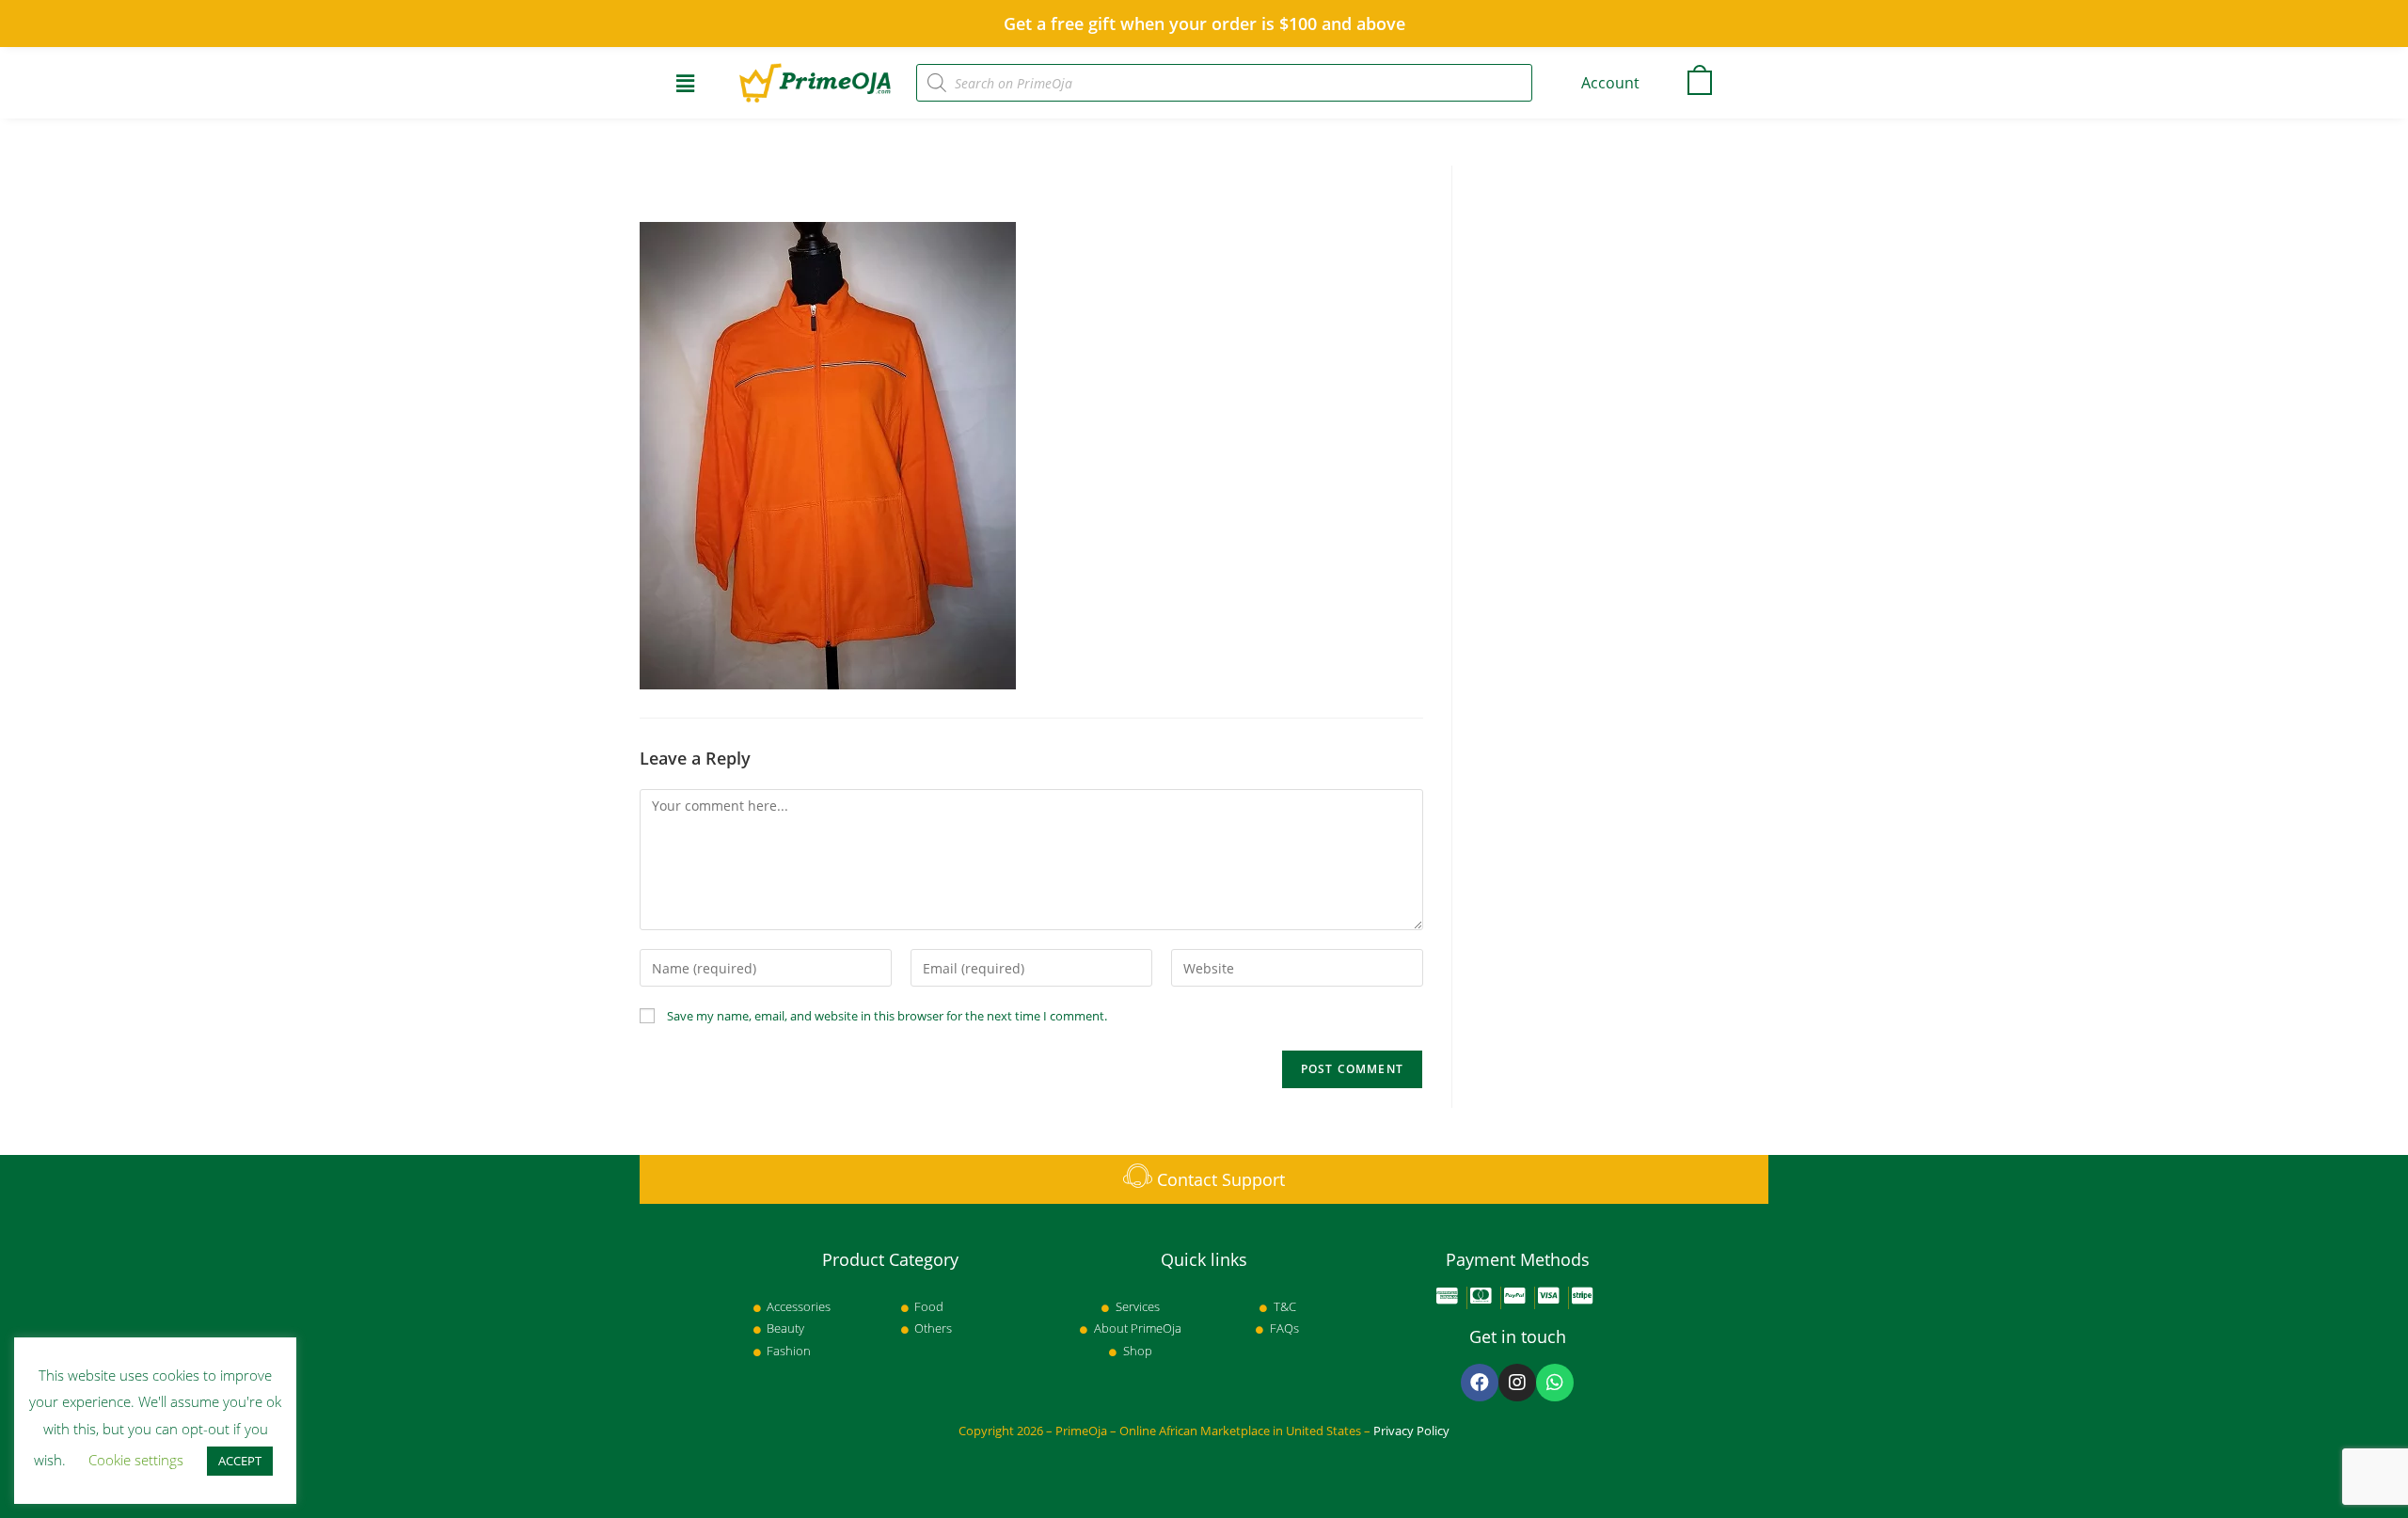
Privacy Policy (1411, 1431)
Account (1610, 83)
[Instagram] (1517, 1383)
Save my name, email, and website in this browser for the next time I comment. (887, 1016)
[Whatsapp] (1555, 1383)
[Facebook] (1480, 1383)
